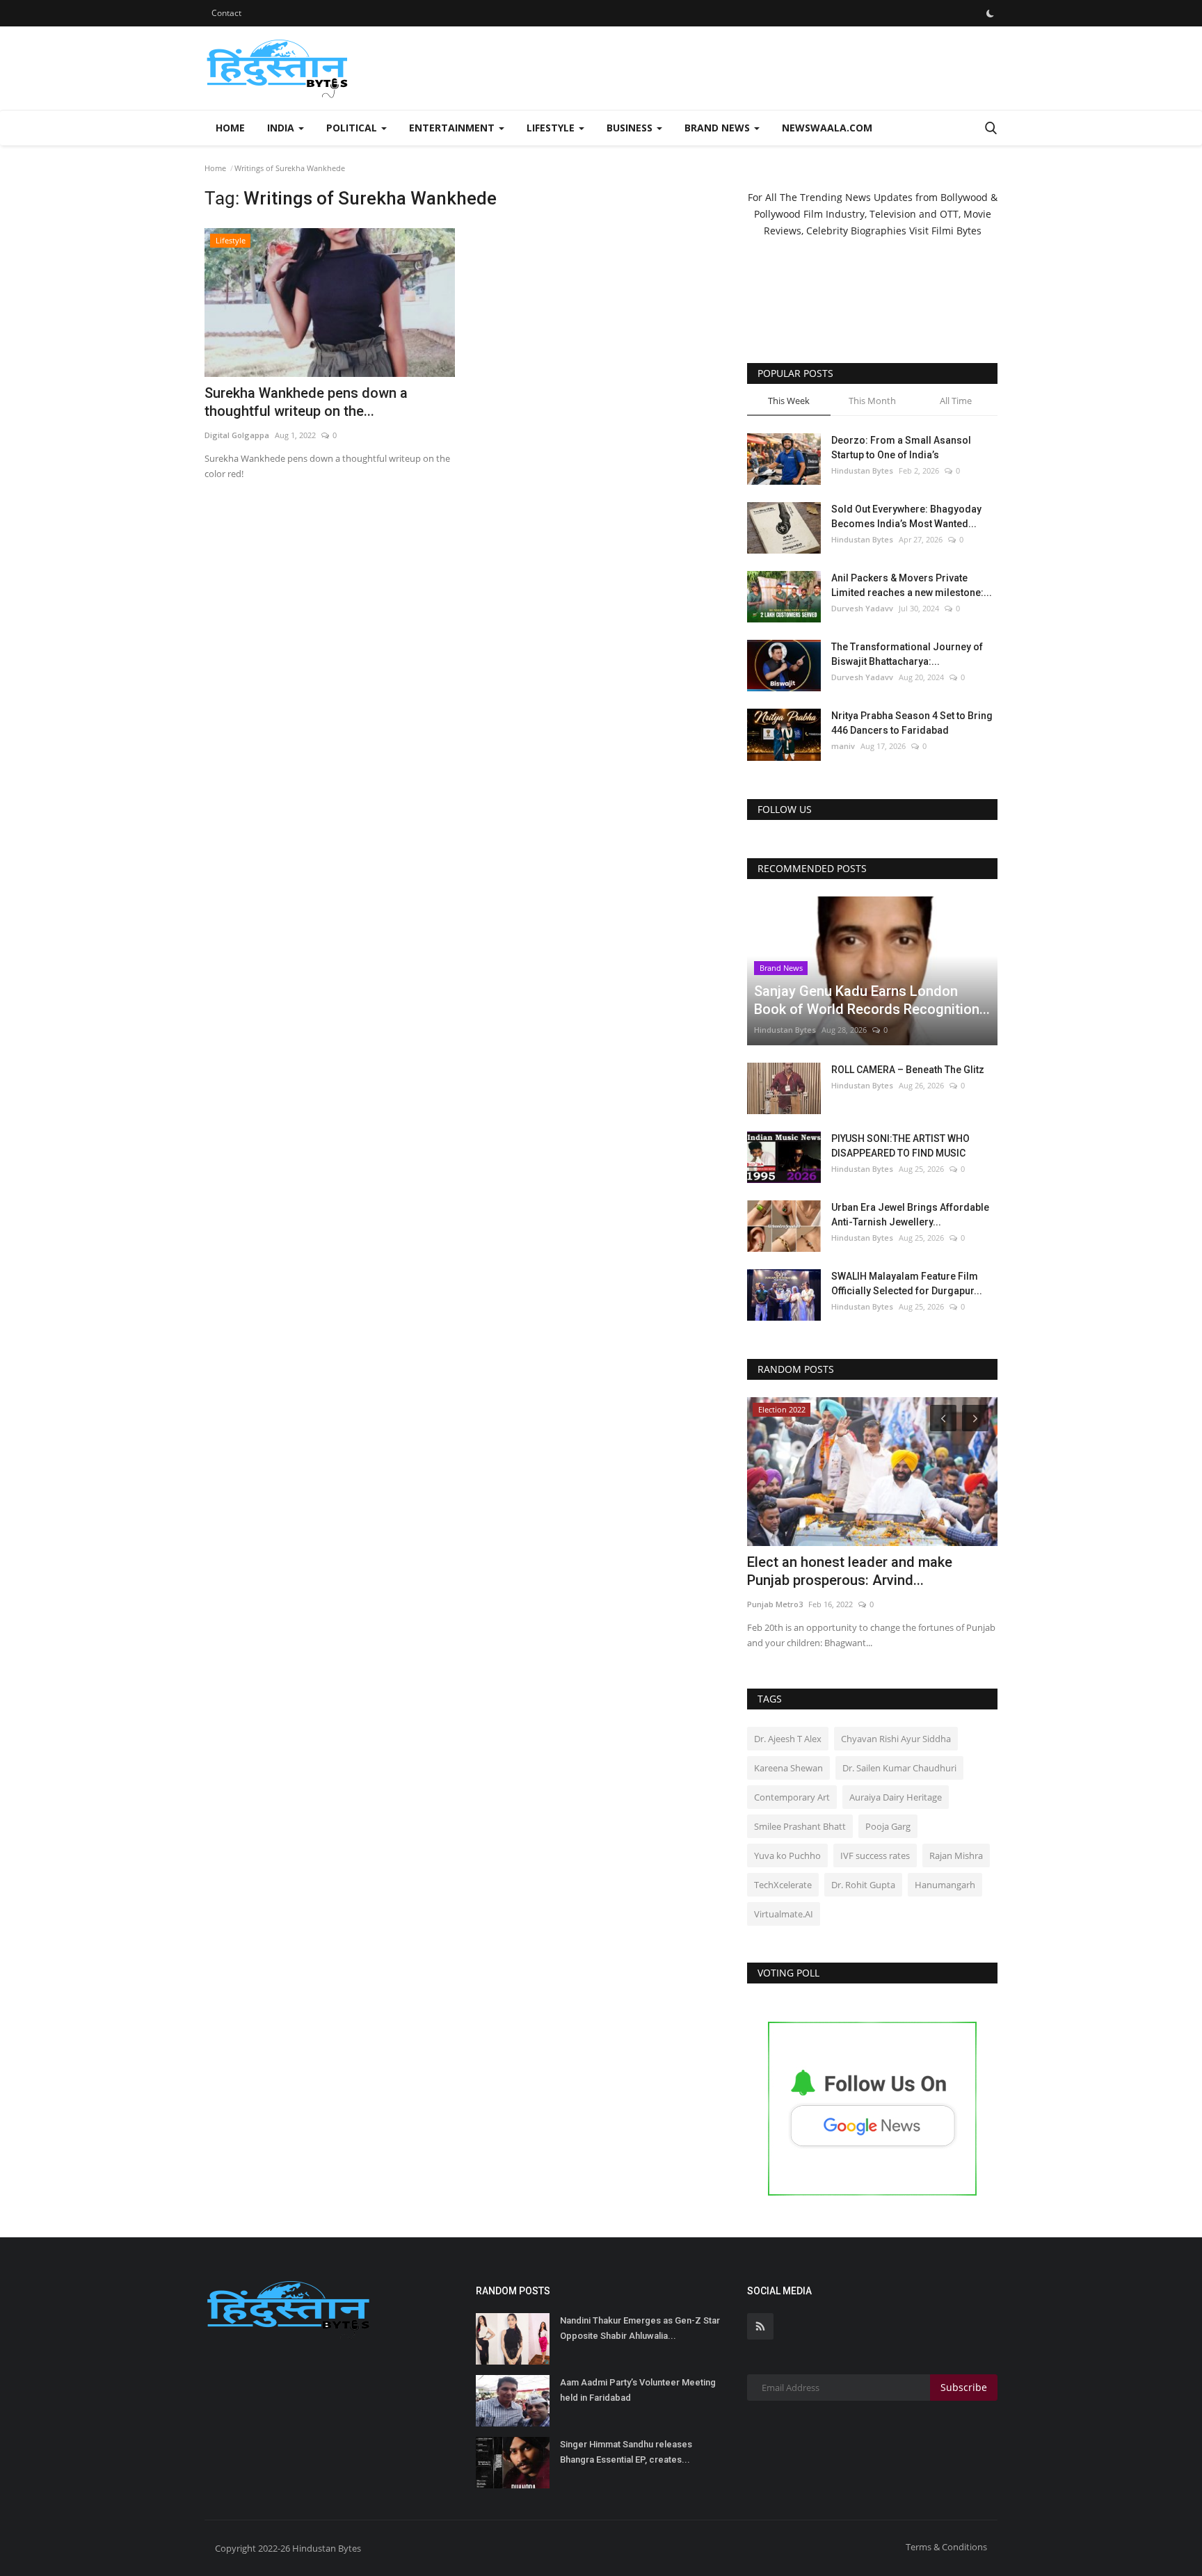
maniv (843, 746)
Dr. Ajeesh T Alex (788, 1739)
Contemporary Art (792, 1797)
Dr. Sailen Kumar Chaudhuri (899, 1768)
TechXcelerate (783, 1885)
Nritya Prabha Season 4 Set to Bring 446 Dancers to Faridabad (912, 723)
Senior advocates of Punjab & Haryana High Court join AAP (868, 1571)
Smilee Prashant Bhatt (800, 1826)
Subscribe (964, 2387)
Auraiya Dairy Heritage (896, 1797)
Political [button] (353, 128)
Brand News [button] (719, 128)
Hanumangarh (945, 1885)
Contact (226, 13)
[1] (990, 13)
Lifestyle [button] (552, 128)
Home (230, 128)
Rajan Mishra (956, 1855)
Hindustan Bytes (862, 470)
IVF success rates (875, 1855)
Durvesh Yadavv (862, 608)
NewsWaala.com (827, 128)
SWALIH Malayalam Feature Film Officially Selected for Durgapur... (907, 1283)
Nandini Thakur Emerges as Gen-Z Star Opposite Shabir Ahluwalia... (640, 2328)
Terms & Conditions (946, 2547)
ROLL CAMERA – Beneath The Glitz (908, 1070)
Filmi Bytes (956, 231)
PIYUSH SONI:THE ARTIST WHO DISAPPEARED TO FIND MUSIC (900, 1146)
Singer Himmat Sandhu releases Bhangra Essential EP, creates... (626, 2452)
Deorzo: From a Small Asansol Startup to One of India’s (901, 448)
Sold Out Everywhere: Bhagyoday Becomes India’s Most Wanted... (906, 516)
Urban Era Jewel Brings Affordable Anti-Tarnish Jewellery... (910, 1215)
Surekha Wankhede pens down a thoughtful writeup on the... (306, 402)
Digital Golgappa (237, 435)
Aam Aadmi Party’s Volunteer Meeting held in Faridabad (638, 2390)
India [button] (282, 128)
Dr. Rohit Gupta (863, 1885)
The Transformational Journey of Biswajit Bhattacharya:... (907, 654)
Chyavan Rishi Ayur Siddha (896, 1739)
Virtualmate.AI (784, 1914)
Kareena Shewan (788, 1768)
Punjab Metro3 (775, 1604)
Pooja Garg (888, 1826)
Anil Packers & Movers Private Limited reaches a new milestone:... (912, 585)
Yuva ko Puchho (787, 1855)
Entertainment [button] (453, 128)
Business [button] (631, 128)
